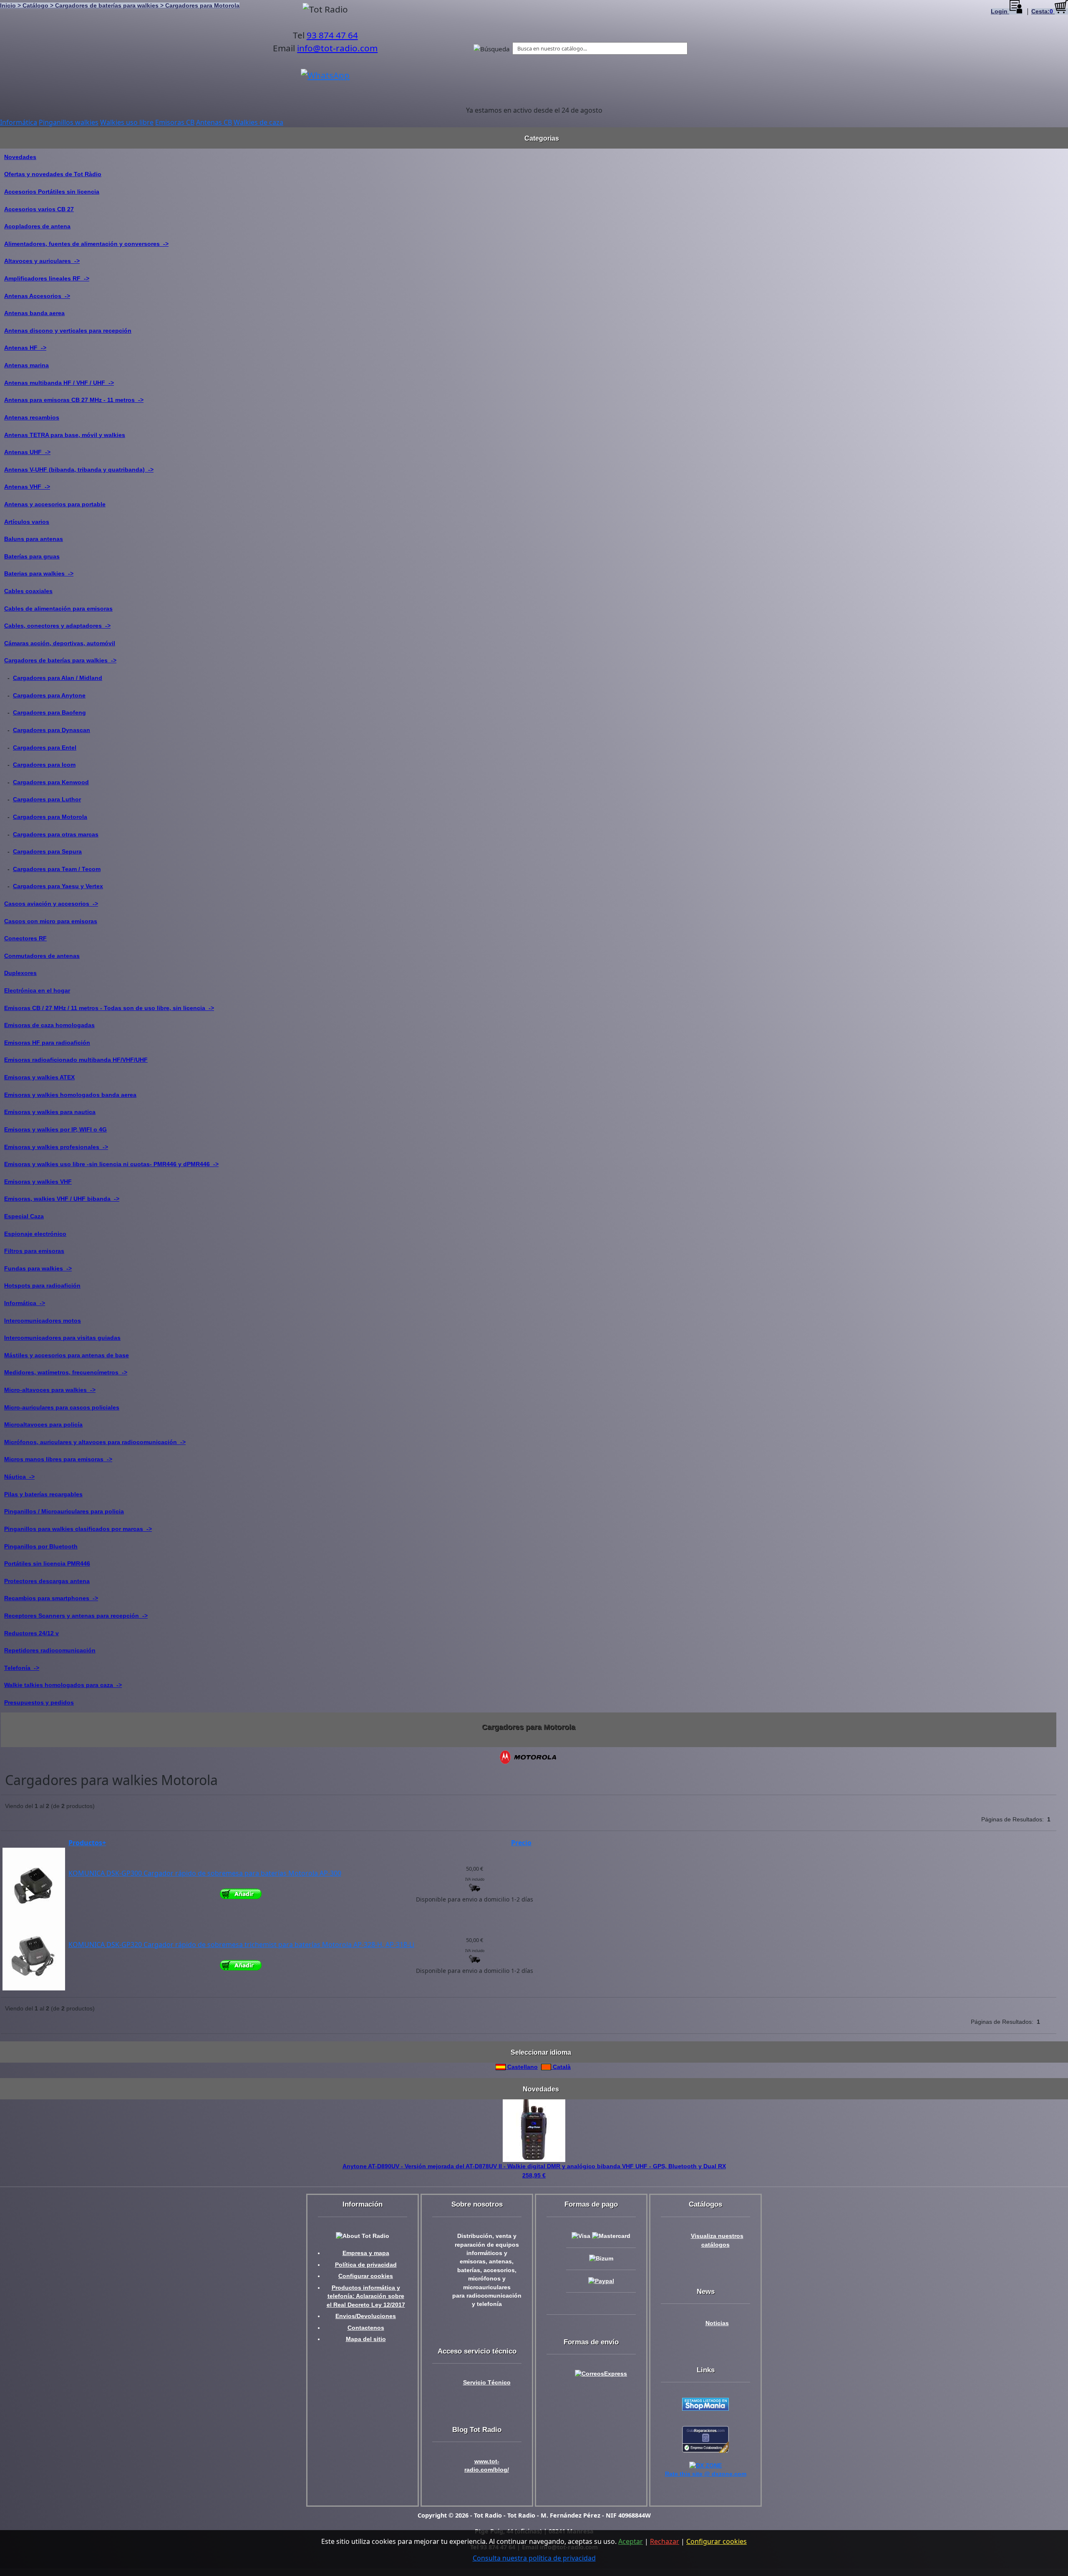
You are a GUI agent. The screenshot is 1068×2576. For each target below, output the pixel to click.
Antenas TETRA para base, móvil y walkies (65, 435)
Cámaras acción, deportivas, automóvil (60, 643)
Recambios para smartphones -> (51, 1598)
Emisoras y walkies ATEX (39, 1077)
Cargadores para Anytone (49, 695)
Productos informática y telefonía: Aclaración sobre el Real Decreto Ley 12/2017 (366, 2296)
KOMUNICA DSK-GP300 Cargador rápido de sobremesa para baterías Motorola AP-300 (205, 1873)
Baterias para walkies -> (39, 573)
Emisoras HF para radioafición (47, 1043)
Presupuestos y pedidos (39, 1702)
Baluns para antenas (34, 539)
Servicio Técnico (487, 2383)
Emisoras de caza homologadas (49, 1025)
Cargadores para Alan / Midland (58, 678)
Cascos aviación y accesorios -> (51, 904)
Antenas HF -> (25, 348)
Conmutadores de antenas (42, 956)
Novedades (20, 157)
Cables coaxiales (28, 591)
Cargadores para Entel (45, 748)
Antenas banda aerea (34, 313)
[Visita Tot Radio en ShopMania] (705, 2404)
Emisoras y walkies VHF (38, 1182)
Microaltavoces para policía (43, 1424)
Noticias (717, 2323)
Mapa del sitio (366, 2339)
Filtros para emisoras (34, 1251)
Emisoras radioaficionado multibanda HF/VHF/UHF (76, 1060)
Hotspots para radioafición (42, 1285)
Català (561, 2067)
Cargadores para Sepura (47, 851)
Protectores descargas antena (47, 1581)
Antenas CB (214, 122)
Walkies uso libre (127, 122)
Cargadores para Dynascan (52, 730)
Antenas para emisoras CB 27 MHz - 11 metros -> (74, 400)
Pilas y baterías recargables (43, 1494)
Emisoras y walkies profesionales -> (56, 1147)
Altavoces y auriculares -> (42, 261)
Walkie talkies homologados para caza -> (63, 1685)
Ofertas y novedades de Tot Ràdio (53, 174)
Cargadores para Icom (44, 765)
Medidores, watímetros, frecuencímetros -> (66, 1372)
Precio (521, 1843)
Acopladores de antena (37, 226)
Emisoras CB (175, 122)
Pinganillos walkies (69, 122)
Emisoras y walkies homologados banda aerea (70, 1095)
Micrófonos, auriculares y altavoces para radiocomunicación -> (95, 1442)
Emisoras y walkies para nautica (50, 1112)
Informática (19, 122)
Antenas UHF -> (27, 452)
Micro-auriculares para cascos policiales (62, 1407)
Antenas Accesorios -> (37, 296)
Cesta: (1042, 11)
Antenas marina (26, 365)
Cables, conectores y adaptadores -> (57, 626)
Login (1000, 11)
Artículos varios (27, 522)
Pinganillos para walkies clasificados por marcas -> (78, 1529)
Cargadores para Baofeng (49, 712)
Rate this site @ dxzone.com (706, 2474)
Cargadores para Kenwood (51, 782)
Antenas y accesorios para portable (55, 504)
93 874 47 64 (332, 35)
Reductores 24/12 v (31, 1633)
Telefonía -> (22, 1668)
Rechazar (665, 2541)
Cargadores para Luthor (47, 799)
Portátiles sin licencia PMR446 (47, 1563)
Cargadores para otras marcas (56, 834)
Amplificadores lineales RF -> (47, 278)
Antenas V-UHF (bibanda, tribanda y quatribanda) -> (79, 470)
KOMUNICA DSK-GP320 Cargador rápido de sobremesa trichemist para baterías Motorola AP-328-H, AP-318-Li (241, 1945)
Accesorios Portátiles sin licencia (52, 192)
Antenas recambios (32, 417)
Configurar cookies (366, 2276)
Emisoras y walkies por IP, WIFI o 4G (55, 1129)
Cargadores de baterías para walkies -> (60, 660)
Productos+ (87, 1843)
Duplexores (20, 973)
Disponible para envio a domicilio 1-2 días (475, 1899)
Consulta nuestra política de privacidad (534, 2558)
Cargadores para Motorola (50, 817)
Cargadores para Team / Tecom (57, 869)
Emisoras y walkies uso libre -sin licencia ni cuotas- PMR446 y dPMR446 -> (111, 1164)
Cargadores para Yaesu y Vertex (58, 886)
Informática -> (25, 1303)
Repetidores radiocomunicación (50, 1650)
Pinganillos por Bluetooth (41, 1546)
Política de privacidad (366, 2265)
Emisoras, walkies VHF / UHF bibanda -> (62, 1199)
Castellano (522, 2067)
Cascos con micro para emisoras (51, 921)
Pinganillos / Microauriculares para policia (64, 1511)
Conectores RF (25, 938)
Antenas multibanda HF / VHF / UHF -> (59, 383)
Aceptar (631, 2541)
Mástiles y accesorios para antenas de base (67, 1355)
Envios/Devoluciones (366, 2316)
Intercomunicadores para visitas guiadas (62, 1338)
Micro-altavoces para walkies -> (50, 1390)
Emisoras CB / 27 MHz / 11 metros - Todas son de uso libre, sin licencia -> (109, 1008)
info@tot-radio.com (337, 48)
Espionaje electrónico (35, 1234)
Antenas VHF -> (27, 487)
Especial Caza (24, 1216)
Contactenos (366, 2328)
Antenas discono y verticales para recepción (68, 331)
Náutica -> (19, 1477)
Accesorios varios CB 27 (39, 209)
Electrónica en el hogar (37, 990)
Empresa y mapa (366, 2253)
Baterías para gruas (32, 556)
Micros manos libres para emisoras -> (58, 1459)
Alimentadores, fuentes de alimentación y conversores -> (86, 244)
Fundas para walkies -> (38, 1268)
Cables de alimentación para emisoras (58, 609)
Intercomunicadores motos (43, 1321)
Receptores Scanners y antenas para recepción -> (76, 1616)
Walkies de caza (258, 122)
